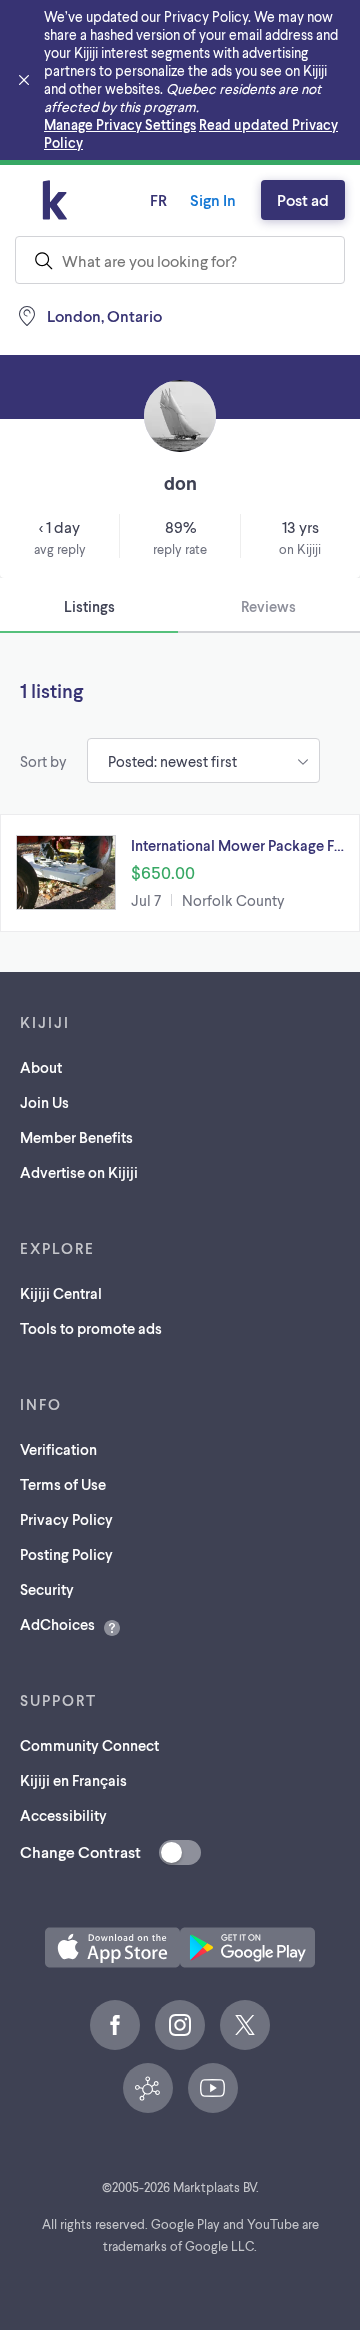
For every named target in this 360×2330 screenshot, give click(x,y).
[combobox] (180, 260)
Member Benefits (76, 1137)
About (41, 1067)
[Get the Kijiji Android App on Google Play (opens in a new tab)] (247, 1947)
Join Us (44, 1102)
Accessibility (63, 1815)
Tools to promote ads (91, 1328)
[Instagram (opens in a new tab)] (180, 2025)
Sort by (43, 761)
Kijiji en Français (73, 1780)
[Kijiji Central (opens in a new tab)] (148, 2088)
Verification (58, 1449)
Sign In (213, 199)
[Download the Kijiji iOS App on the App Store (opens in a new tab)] (112, 1947)
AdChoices (57, 1624)
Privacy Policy (66, 1519)
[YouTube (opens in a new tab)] (213, 2088)
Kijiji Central (61, 1293)
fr (158, 199)
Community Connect (89, 1745)
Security (47, 1589)
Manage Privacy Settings (120, 124)
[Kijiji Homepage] (55, 200)
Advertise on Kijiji (79, 1172)
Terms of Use (63, 1484)
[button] (180, 873)
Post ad (303, 199)
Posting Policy (66, 1554)
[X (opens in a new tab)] (245, 2025)
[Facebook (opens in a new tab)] (115, 2025)
